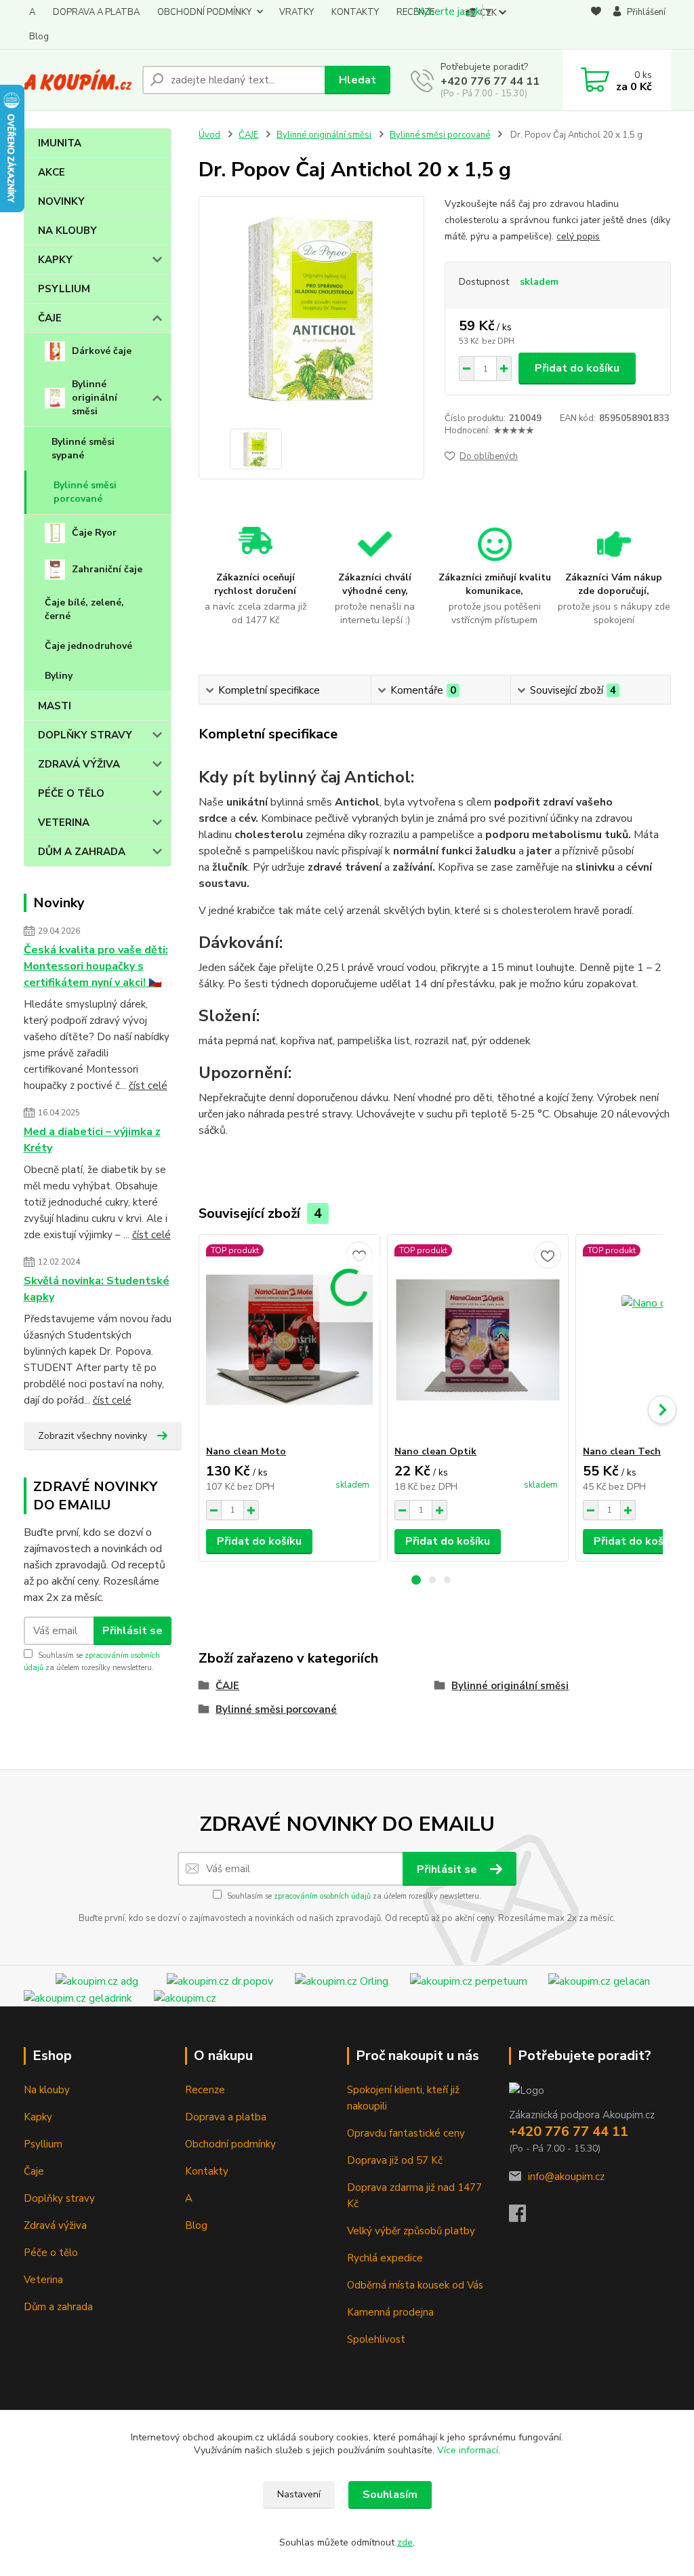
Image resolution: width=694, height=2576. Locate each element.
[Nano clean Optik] (478, 1340)
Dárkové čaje (102, 351)
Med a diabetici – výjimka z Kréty (92, 1140)
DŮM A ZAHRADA (82, 852)
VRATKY (297, 12)
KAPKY (55, 260)
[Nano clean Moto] (289, 1340)
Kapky (38, 2117)
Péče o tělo (51, 2253)
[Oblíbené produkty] (596, 25)
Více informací (468, 2450)
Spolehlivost (376, 2339)
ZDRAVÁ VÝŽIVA (79, 764)
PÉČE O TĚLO (71, 793)
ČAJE (50, 318)
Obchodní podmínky (230, 2144)
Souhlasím (390, 2495)
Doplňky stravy (59, 2198)
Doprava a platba (226, 2117)
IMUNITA (60, 143)
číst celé (148, 1086)
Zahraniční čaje (107, 569)
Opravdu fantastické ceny (406, 2133)
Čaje (34, 2171)
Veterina (43, 2280)
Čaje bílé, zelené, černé (84, 609)
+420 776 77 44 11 (490, 81)
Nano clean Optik (435, 1451)
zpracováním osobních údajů (322, 1896)
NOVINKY (61, 201)
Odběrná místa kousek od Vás (415, 2285)
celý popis (578, 236)
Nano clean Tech (622, 1451)
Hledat (358, 80)
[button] (416, 1580)
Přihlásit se (132, 1631)
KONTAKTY (355, 12)
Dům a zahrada (58, 2307)
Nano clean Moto (246, 1451)
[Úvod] (78, 80)
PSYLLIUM (64, 289)
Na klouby (47, 2090)
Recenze (205, 2090)
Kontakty (207, 2171)
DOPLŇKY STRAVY (85, 735)
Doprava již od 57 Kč (395, 2160)
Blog (39, 37)
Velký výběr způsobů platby (411, 2231)
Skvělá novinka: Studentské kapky (97, 1289)
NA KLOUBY (67, 231)
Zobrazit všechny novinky (93, 1436)
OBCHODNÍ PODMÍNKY (204, 12)
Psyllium (43, 2144)
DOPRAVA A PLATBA (96, 12)
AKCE (52, 172)
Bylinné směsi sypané (83, 449)
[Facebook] (524, 2217)
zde (405, 2542)
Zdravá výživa (55, 2225)
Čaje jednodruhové (88, 646)
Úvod (209, 135)
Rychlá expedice (385, 2258)
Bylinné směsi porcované (85, 492)
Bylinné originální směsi (95, 398)
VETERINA (64, 823)
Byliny (59, 676)
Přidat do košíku (577, 368)
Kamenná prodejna (390, 2312)
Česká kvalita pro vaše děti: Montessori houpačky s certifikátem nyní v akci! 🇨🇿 (96, 966)
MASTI (55, 706)
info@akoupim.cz (566, 2177)
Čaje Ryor (94, 533)
